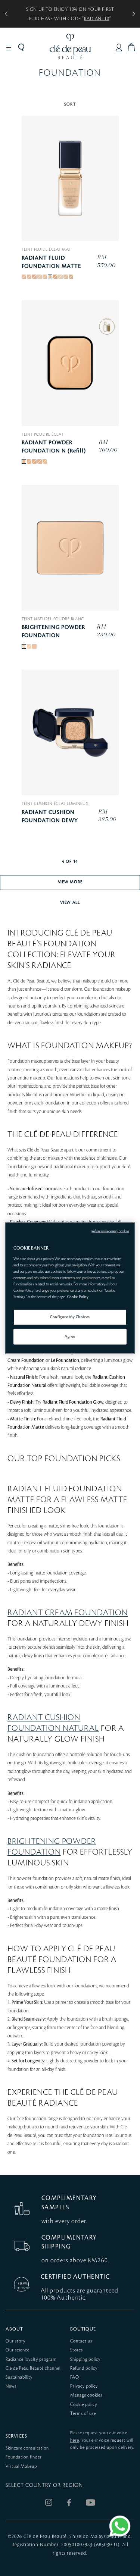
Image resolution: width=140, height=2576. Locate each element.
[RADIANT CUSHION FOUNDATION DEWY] (70, 732)
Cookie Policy (78, 1297)
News (11, 2386)
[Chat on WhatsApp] (120, 2526)
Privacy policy (84, 2386)
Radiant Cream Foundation (68, 1613)
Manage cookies (86, 2395)
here (75, 2440)
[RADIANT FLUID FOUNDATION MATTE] (70, 178)
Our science (18, 2350)
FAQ (75, 2377)
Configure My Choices (70, 1317)
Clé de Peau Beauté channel (33, 2368)
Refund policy (84, 2368)
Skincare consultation (27, 2448)
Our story (15, 2341)
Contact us (81, 2341)
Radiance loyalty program (31, 2359)
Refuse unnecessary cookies (110, 1231)
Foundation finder (24, 2457)
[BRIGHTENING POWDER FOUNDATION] (70, 548)
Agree (70, 1336)
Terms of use (83, 2414)
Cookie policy (84, 2405)
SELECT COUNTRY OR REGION (44, 2485)
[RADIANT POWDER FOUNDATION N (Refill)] (70, 363)
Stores (77, 2350)
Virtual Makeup (21, 2467)
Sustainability (19, 2377)
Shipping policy (85, 2359)
